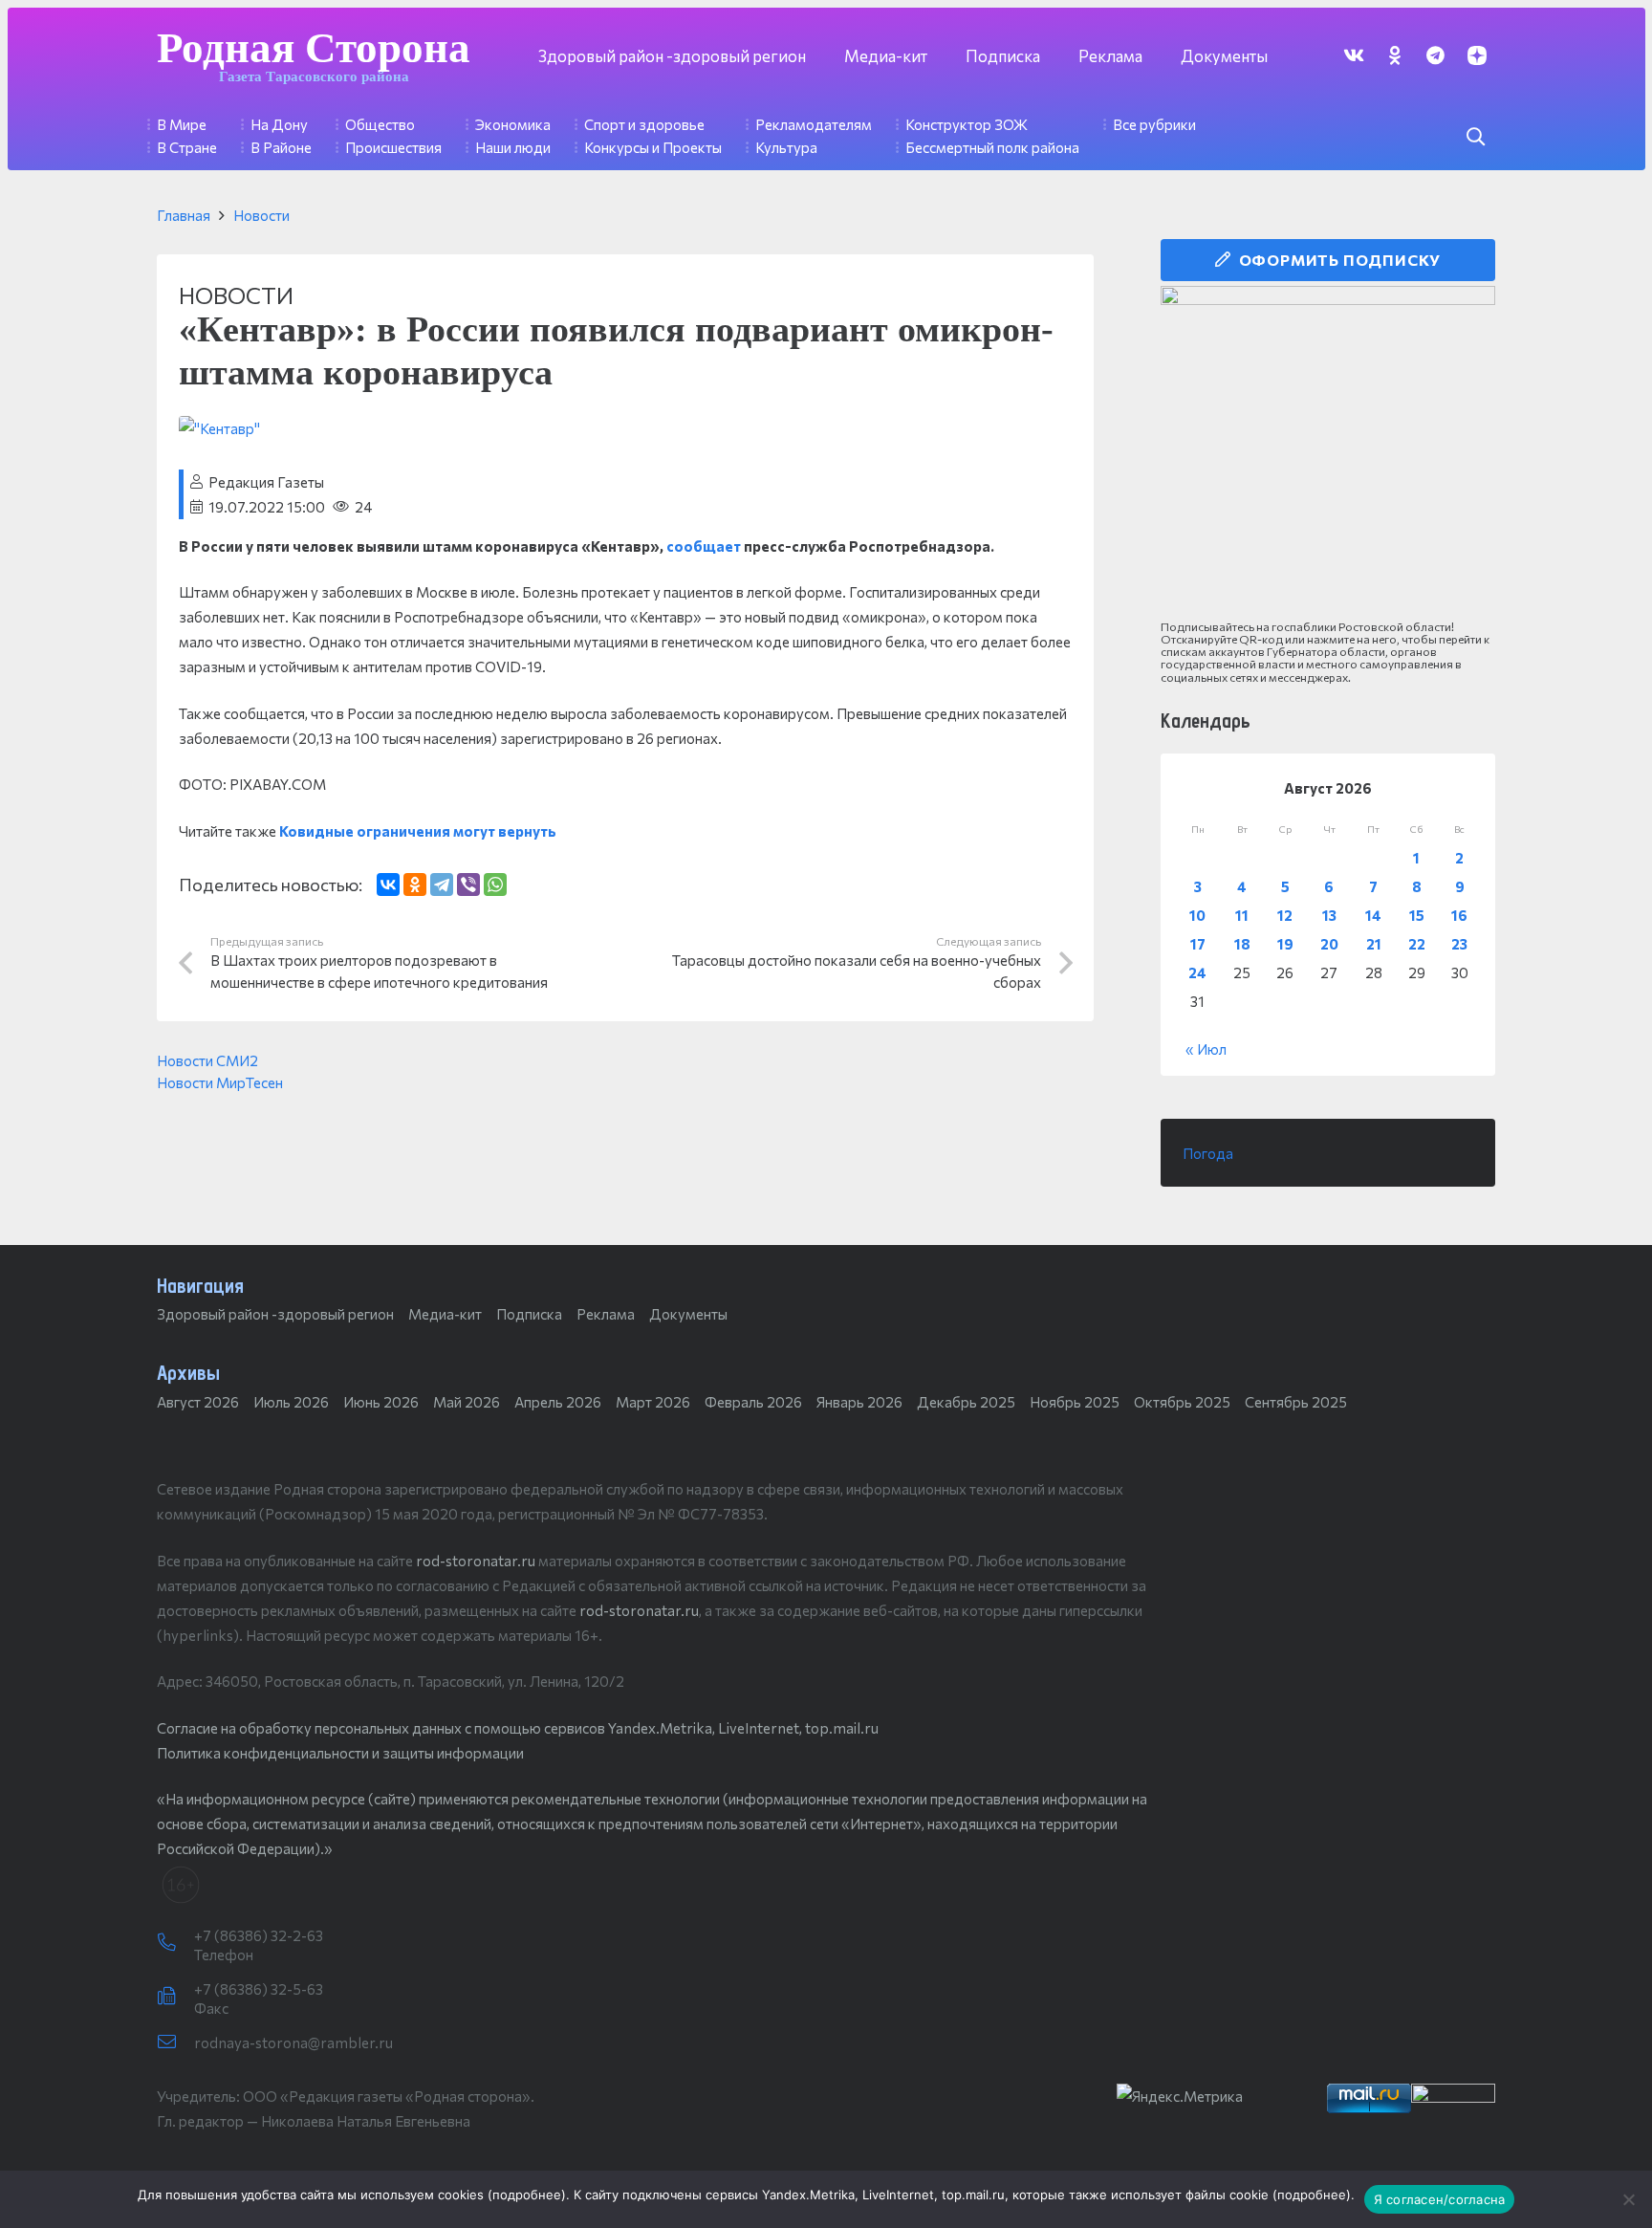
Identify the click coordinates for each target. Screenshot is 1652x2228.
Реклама (606, 1314)
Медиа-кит (445, 1314)
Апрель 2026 (558, 1402)
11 (1242, 915)
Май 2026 (467, 1402)
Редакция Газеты (266, 482)
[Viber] (468, 885)
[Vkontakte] (1353, 55)
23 (1459, 944)
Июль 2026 (291, 1402)
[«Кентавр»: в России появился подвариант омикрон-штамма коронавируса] (219, 428)
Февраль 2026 (753, 1402)
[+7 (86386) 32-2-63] (175, 1943)
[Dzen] (1477, 55)
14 (1373, 915)
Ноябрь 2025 (1075, 1402)
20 (1329, 944)
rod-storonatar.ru (476, 1561)
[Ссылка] (1328, 453)
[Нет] (1628, 2199)
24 (1197, 972)
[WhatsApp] (495, 885)
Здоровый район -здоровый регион (275, 1314)
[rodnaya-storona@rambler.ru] (175, 2042)
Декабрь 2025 (966, 1402)
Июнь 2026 (381, 1402)
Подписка (529, 1314)
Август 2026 (198, 1402)
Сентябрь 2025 (1296, 1402)
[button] (1475, 137)
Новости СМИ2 (207, 1060)
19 (1285, 944)
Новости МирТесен (220, 1082)
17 (1198, 944)
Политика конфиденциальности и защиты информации (340, 1753)
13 (1329, 915)
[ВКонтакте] (388, 885)
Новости (261, 215)
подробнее (527, 2195)
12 (1285, 915)
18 (1242, 944)
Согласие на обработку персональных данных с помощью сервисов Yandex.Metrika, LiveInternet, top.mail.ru (518, 1728)
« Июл (1206, 1049)
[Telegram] (1435, 55)
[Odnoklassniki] (1394, 55)
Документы (688, 1314)
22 (1417, 944)
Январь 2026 (859, 1402)
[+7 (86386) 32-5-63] (175, 1997)
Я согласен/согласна (1440, 2199)
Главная (184, 215)
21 (1374, 944)
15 (1417, 915)
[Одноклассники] (415, 885)
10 (1197, 915)
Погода (1208, 1153)
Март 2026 (653, 1402)
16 (1459, 915)
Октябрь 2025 (1182, 1402)
